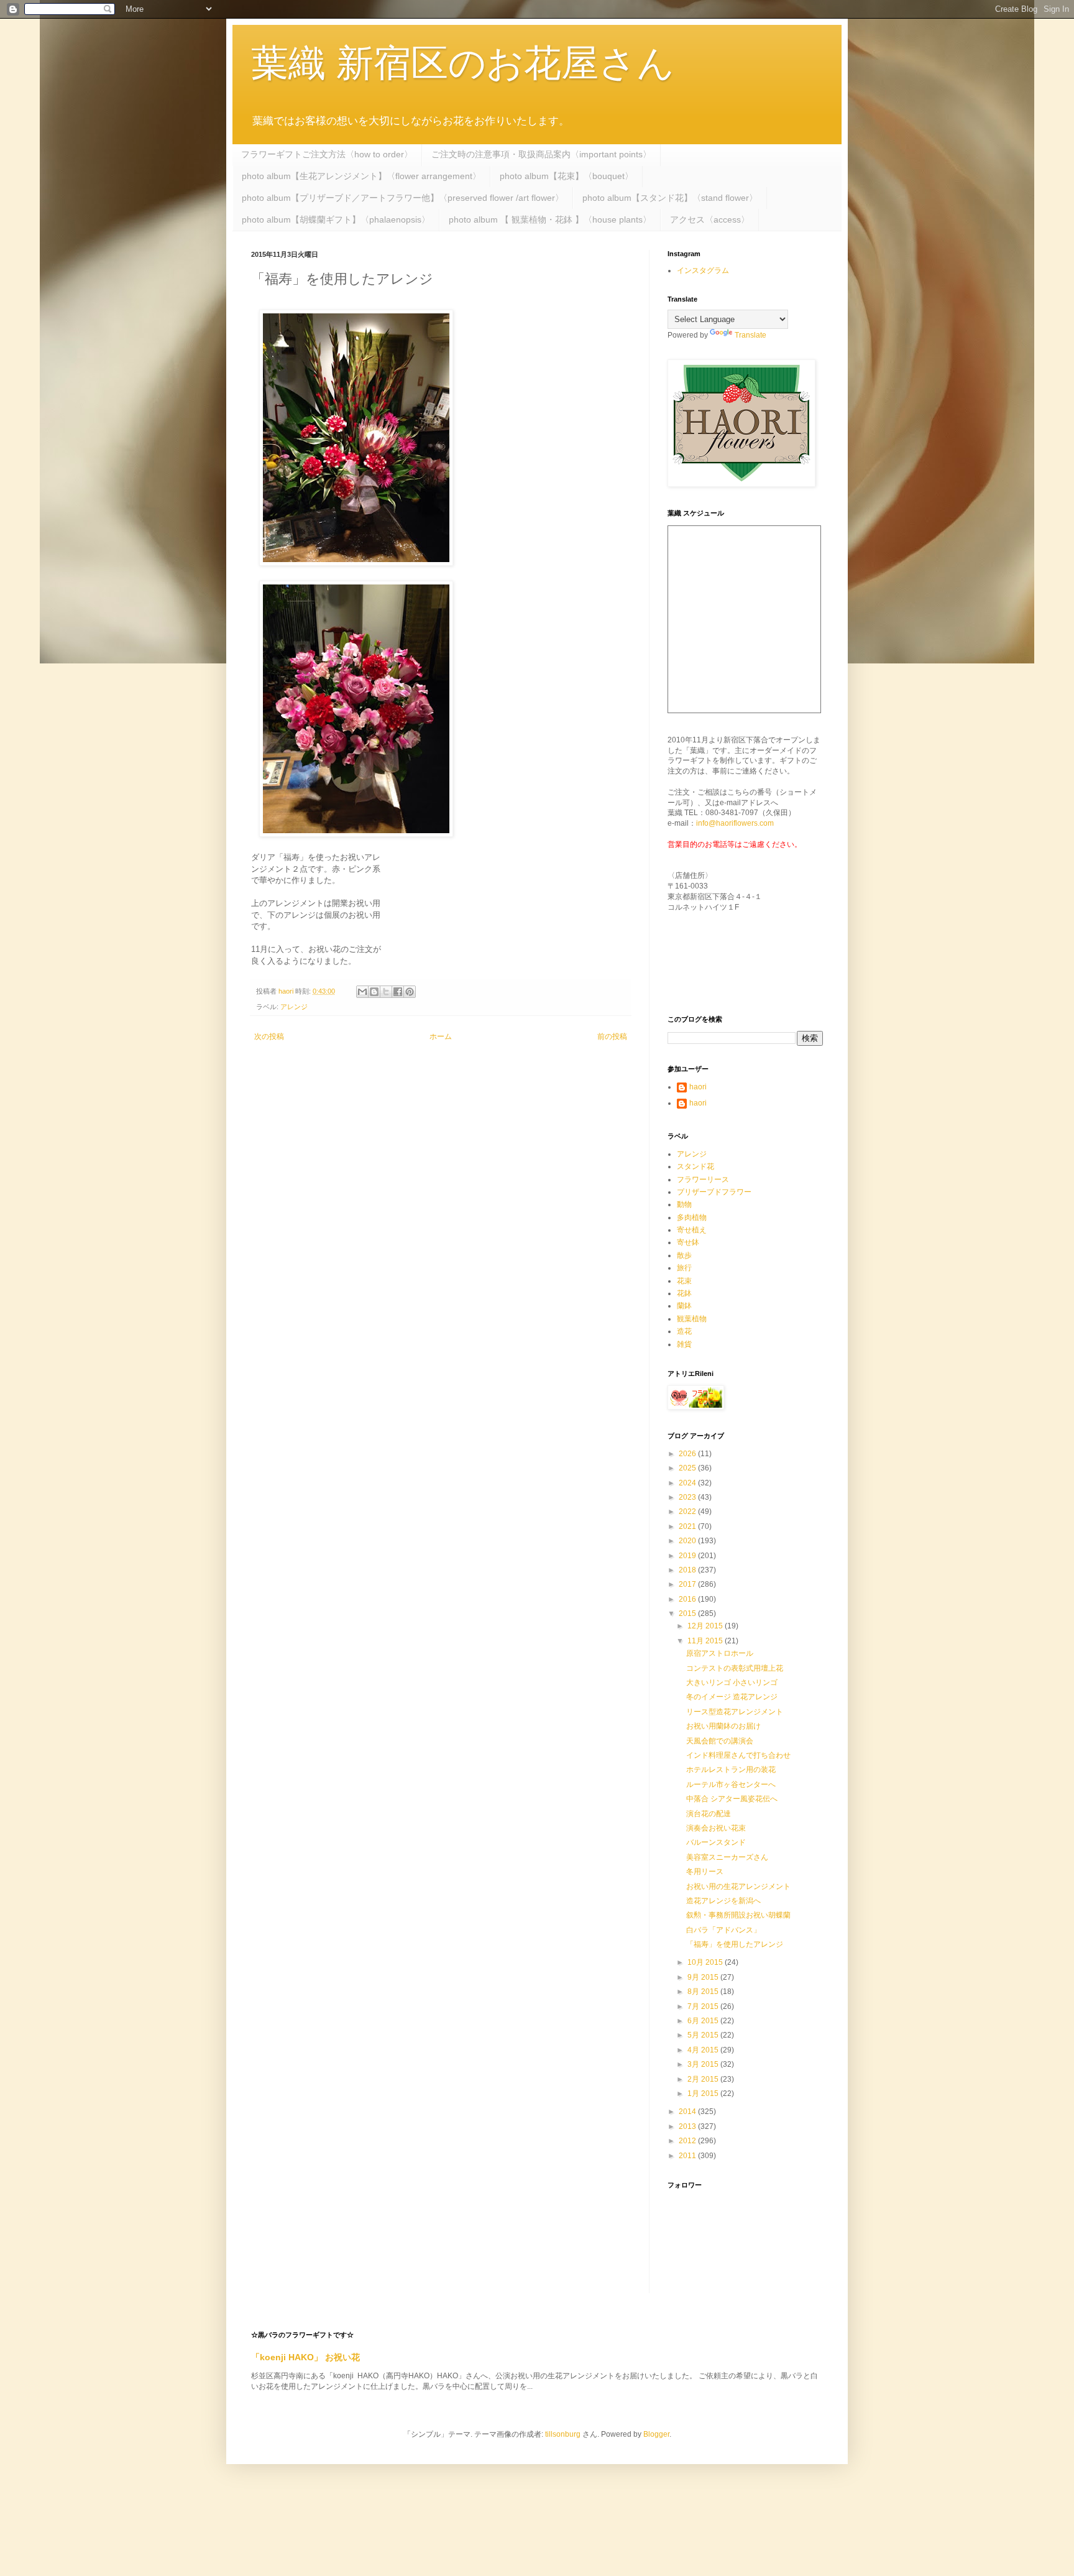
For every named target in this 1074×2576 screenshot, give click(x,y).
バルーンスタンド (716, 1842)
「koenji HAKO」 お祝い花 (305, 2357)
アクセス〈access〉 (710, 219)
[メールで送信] (362, 992)
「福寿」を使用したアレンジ (735, 1944)
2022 (688, 1512)
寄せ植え (692, 1230)
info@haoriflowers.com (735, 823)
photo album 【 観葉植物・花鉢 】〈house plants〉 (550, 219)
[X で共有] (386, 992)
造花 (684, 1331)
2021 (688, 1526)
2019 (688, 1556)
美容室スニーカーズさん (727, 1857)
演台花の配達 (709, 1814)
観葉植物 (692, 1319)
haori (698, 1087)
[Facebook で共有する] (398, 992)
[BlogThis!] (374, 992)
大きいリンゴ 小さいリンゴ (732, 1683)
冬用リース (705, 1872)
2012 (688, 2141)
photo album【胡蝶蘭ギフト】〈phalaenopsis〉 (336, 219)
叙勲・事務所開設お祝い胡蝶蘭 (738, 1915)
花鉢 (684, 1293)
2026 (688, 1454)
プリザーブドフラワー (714, 1192)
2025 (688, 1468)
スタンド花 (695, 1166)
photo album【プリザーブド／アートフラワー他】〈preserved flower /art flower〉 (403, 198)
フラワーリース (703, 1180)
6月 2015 (704, 2021)
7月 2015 (704, 2006)
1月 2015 (704, 2094)
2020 (688, 1541)
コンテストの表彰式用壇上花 (735, 1668)
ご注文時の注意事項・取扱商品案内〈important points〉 (541, 154)
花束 (684, 1281)
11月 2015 (706, 1641)
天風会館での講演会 (720, 1741)
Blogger (656, 2434)
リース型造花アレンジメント (735, 1712)
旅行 (684, 1268)
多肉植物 (692, 1217)
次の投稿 (269, 1036)
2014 (688, 2112)
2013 (688, 2126)
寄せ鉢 (688, 1242)
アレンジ (294, 1007)
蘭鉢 (684, 1306)
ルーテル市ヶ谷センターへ (731, 1784)
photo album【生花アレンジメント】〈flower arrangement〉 (361, 176)
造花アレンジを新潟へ (723, 1901)
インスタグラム (703, 270)
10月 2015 (706, 1962)
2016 (688, 1599)
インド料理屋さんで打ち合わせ (738, 1755)
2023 (688, 1497)
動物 (684, 1204)
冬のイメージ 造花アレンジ (732, 1697)
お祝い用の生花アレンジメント (738, 1886)
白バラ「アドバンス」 (723, 1930)
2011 (688, 2156)
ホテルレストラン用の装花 (731, 1770)
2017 (688, 1584)
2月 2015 (704, 2079)
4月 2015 (704, 2050)
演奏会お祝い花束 (716, 1828)
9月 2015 (704, 1977)
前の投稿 (612, 1036)
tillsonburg (563, 2434)
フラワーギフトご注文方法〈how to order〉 (327, 154)
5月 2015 (704, 2035)
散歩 (684, 1255)
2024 (688, 1483)
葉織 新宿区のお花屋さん (463, 63)
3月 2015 (704, 2064)
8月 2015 (704, 1992)
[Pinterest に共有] (410, 992)
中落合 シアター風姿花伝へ (732, 1799)
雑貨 (684, 1344)
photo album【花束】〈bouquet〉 (567, 176)
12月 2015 (706, 1626)
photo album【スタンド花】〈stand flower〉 (670, 198)
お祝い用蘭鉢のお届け (723, 1726)
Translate (750, 335)
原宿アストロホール (720, 1653)
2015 (688, 1613)
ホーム (441, 1036)
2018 (688, 1570)
